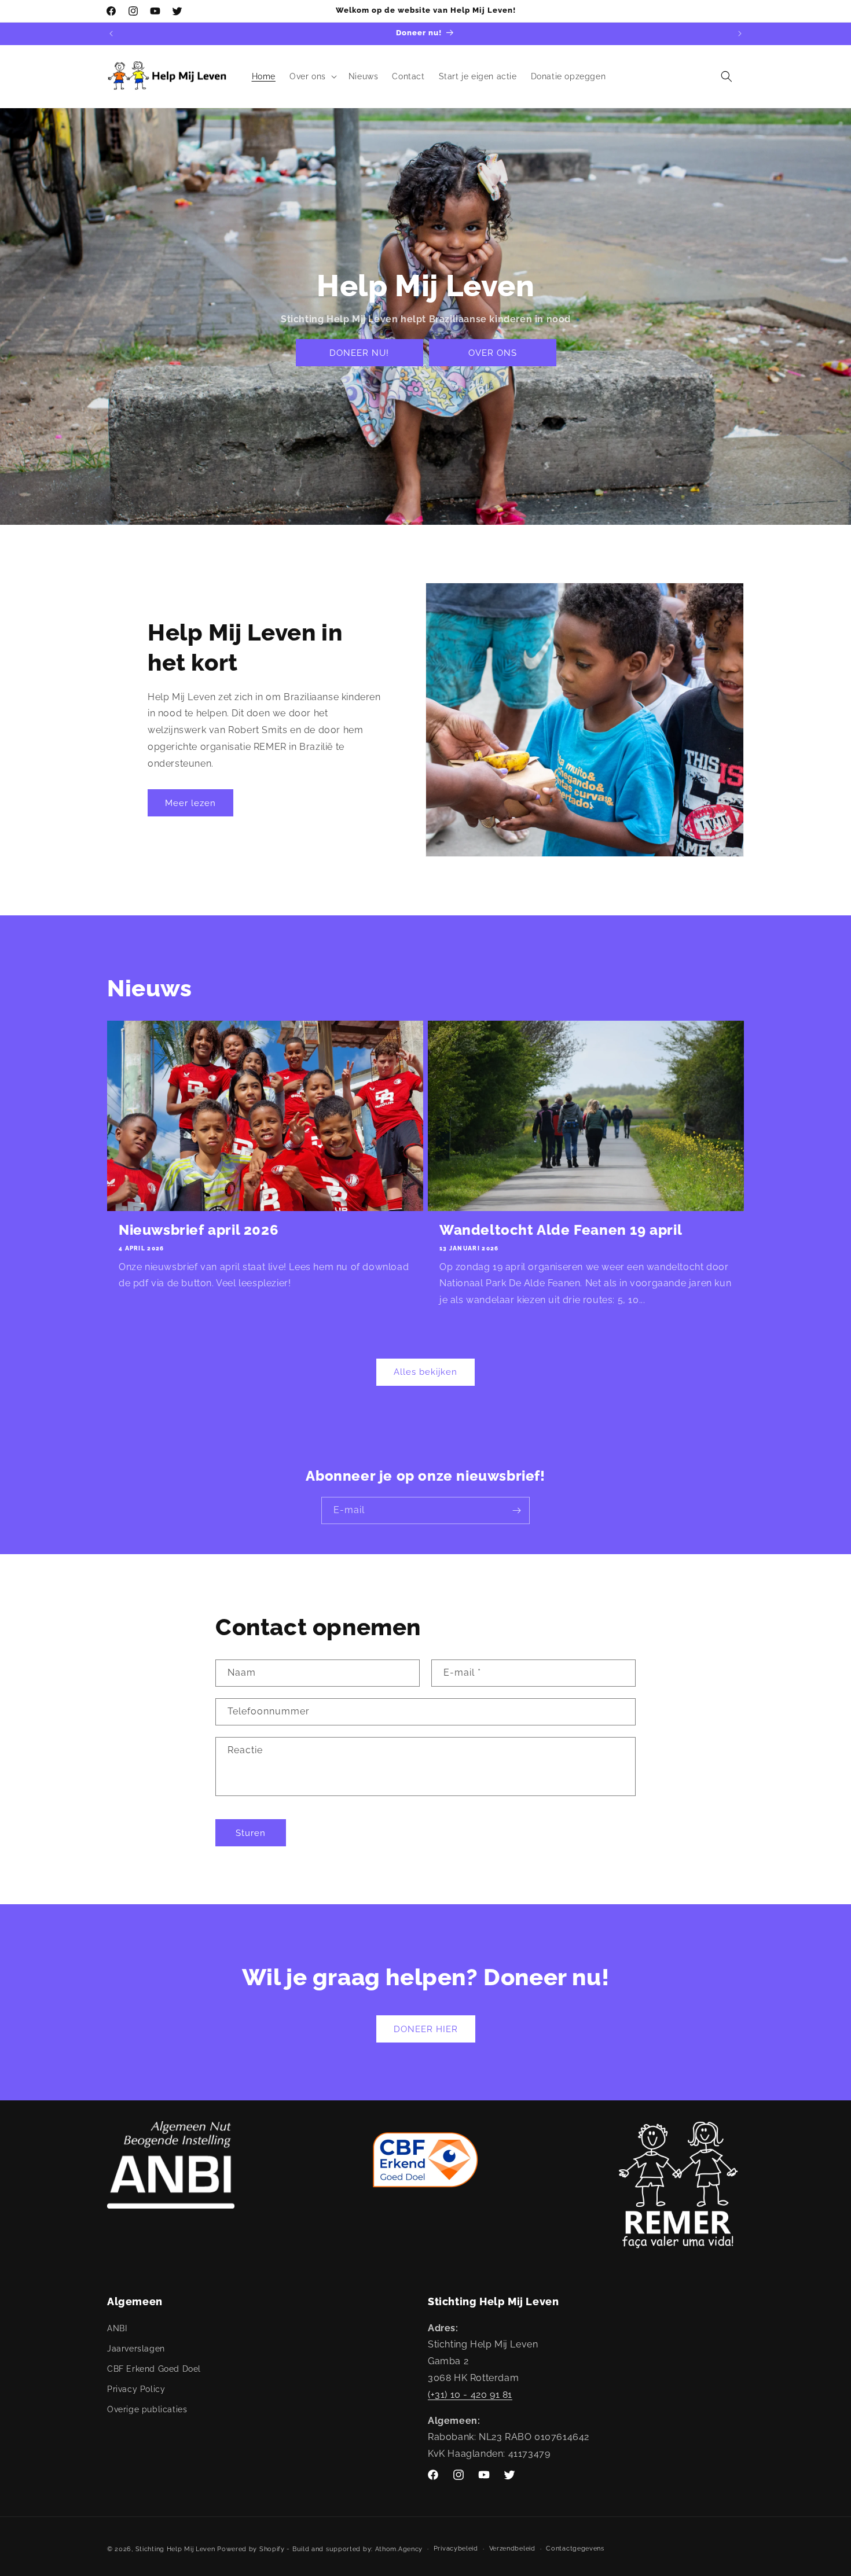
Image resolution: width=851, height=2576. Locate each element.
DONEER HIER (426, 2029)
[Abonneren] (516, 1510)
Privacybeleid (456, 2549)
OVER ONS (492, 353)
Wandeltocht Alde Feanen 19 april (561, 1230)
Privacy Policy (136, 2389)
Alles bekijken (425, 1372)
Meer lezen (190, 803)
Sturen (251, 1832)
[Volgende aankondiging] (740, 34)
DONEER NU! (359, 353)
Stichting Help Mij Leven (175, 2549)
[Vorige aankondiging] (111, 34)
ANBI (117, 2328)
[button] (312, 76)
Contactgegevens (575, 2549)
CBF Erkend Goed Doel (154, 2368)
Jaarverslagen (136, 2348)
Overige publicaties (147, 2409)
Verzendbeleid (512, 2549)
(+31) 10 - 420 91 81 (470, 2394)
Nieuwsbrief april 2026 (199, 1230)
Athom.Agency (399, 2549)
